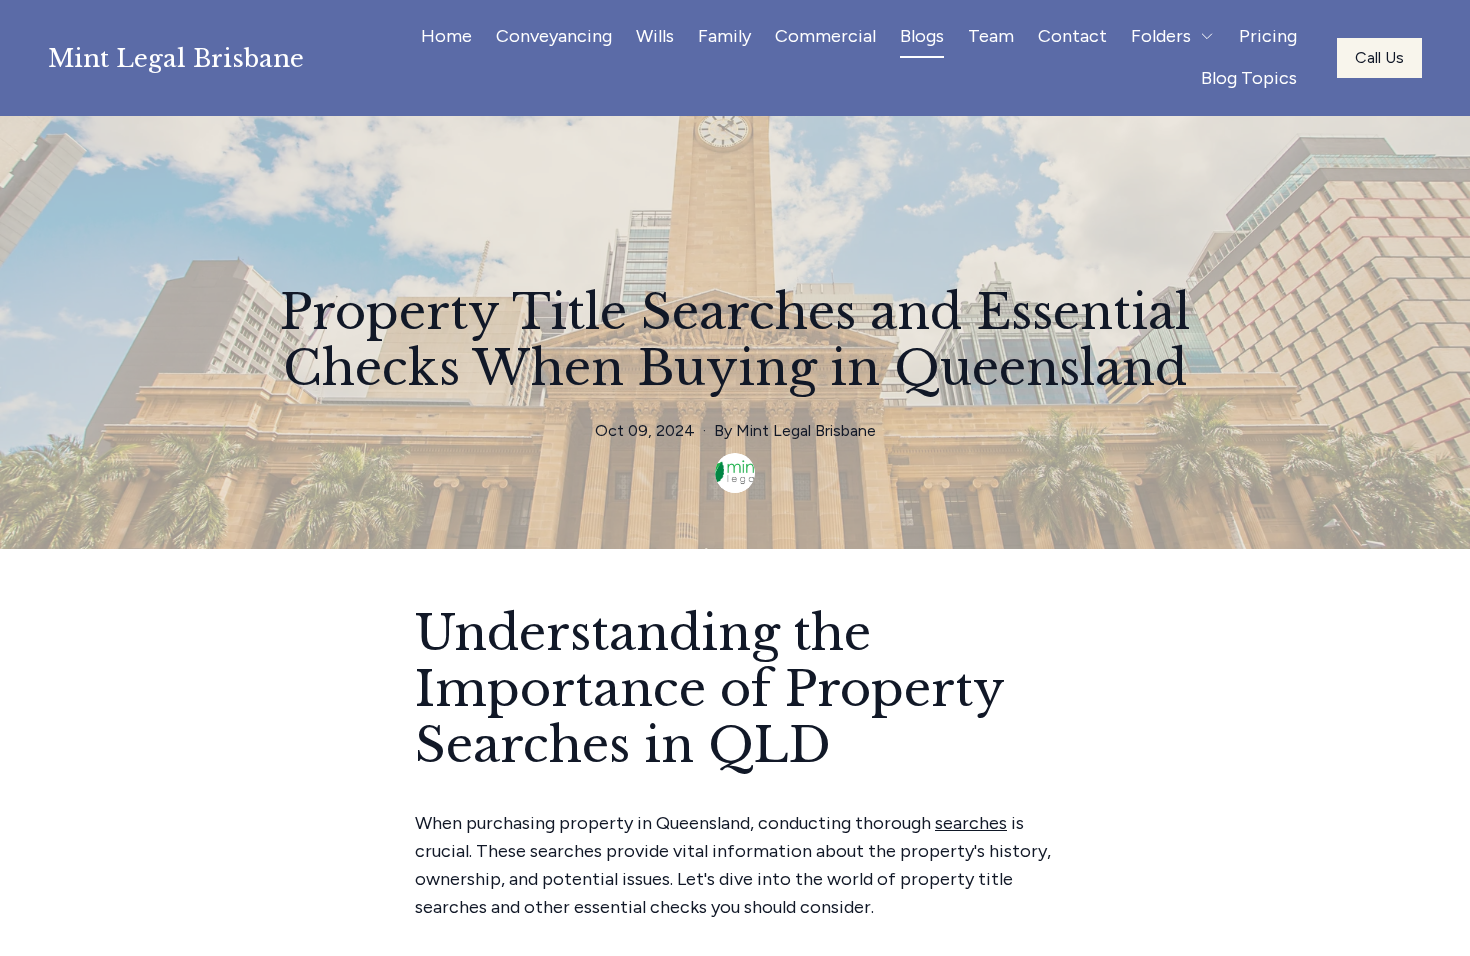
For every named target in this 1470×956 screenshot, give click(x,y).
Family (724, 36)
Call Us (1379, 57)
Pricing (1268, 36)
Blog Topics (1249, 78)
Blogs (922, 36)
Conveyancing (554, 36)
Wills (655, 36)
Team (991, 36)
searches (971, 823)
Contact (1072, 36)
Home (446, 36)
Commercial (825, 36)
